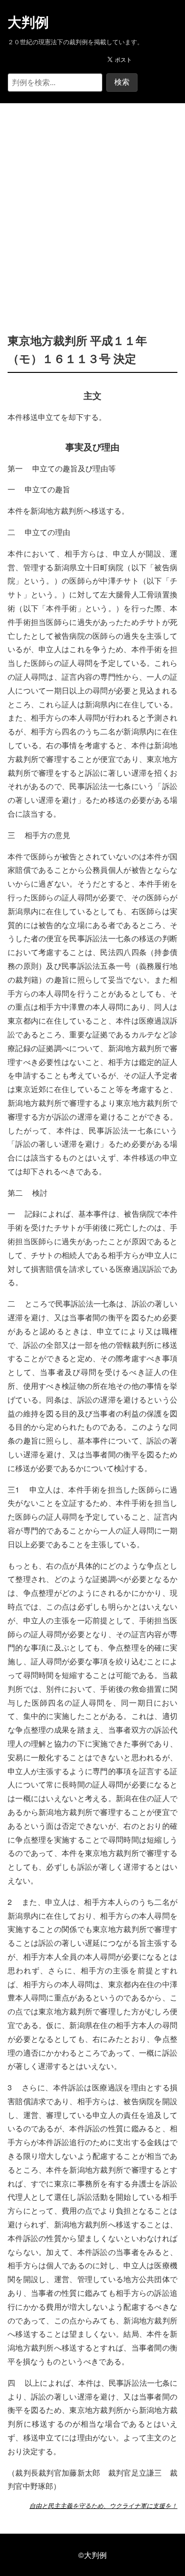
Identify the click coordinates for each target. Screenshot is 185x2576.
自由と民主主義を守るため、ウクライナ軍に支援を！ (103, 2506)
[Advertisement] (92, 204)
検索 (122, 82)
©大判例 (92, 2555)
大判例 (28, 22)
